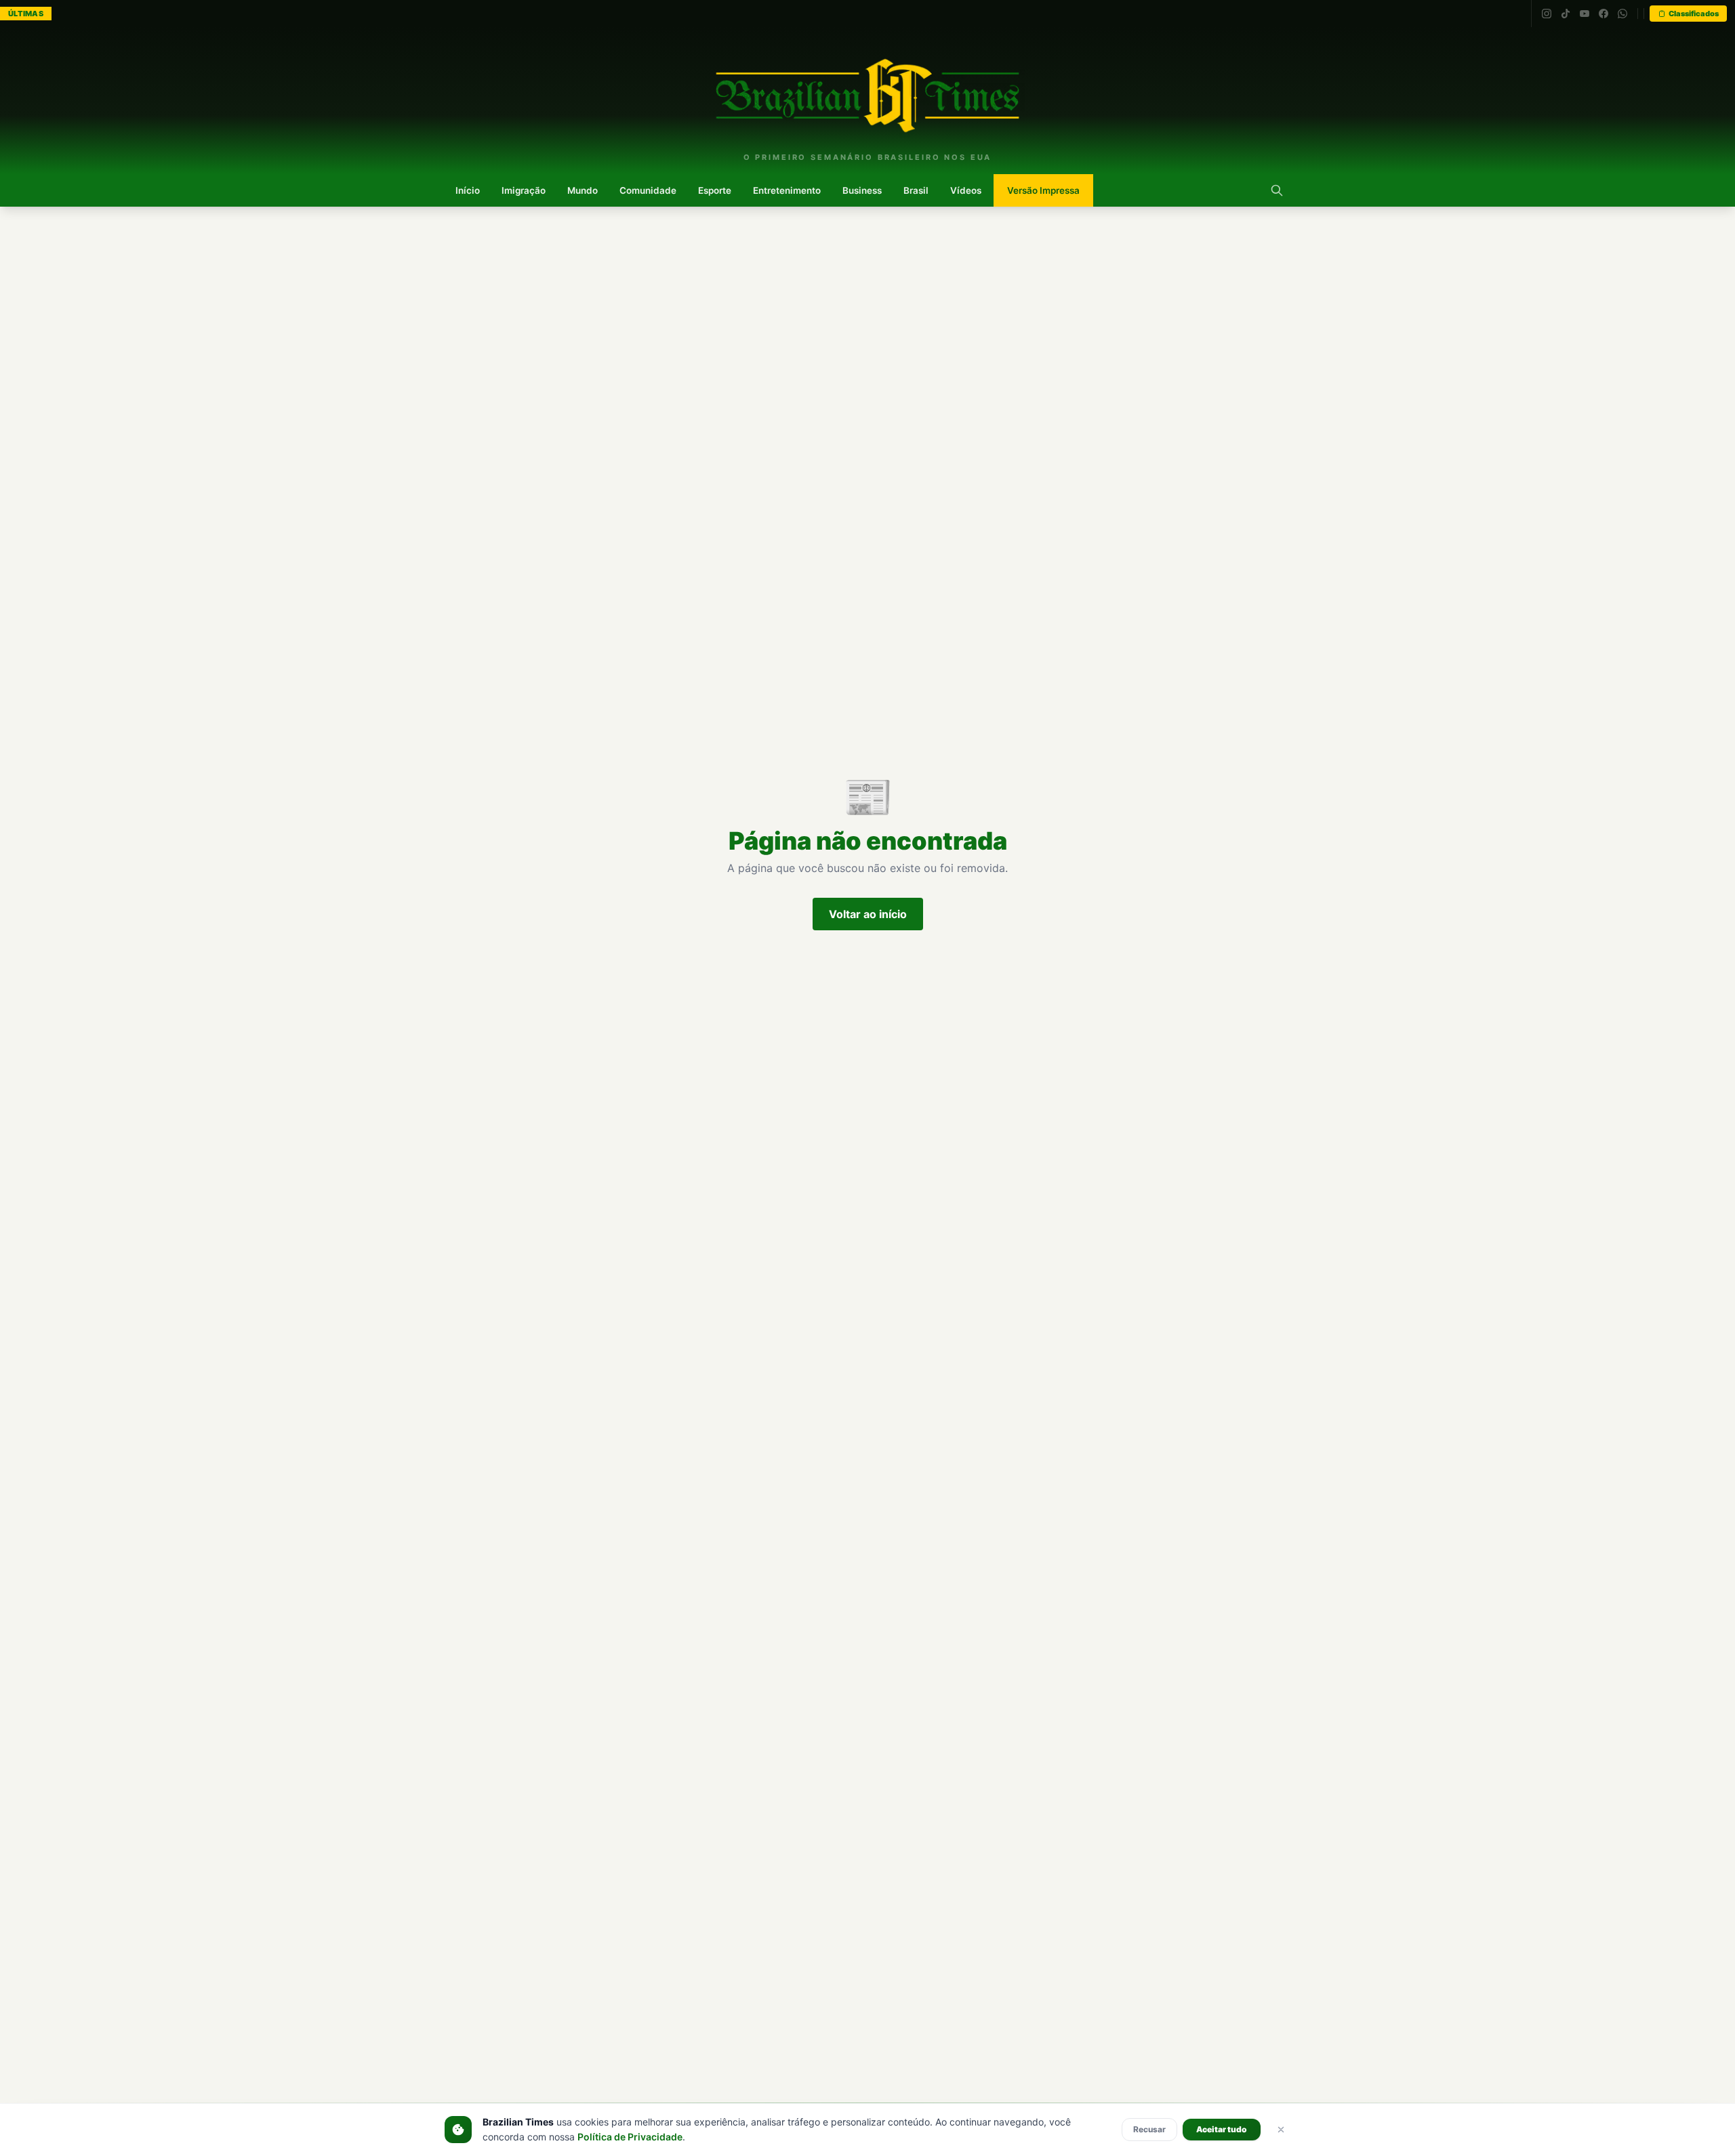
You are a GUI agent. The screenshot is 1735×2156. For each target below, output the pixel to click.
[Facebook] (1604, 14)
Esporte (715, 190)
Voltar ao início (868, 914)
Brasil (916, 190)
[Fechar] (1281, 2130)
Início (468, 190)
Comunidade (648, 190)
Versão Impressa (1043, 190)
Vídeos (966, 190)
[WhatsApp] (1622, 14)
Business (862, 190)
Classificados (1694, 14)
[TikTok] (1566, 14)
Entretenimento (787, 190)
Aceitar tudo (1222, 2129)
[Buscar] (1277, 190)
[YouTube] (1585, 14)
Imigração (524, 190)
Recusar (1149, 2129)
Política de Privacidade (630, 2137)
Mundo (583, 190)
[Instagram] (1547, 14)
